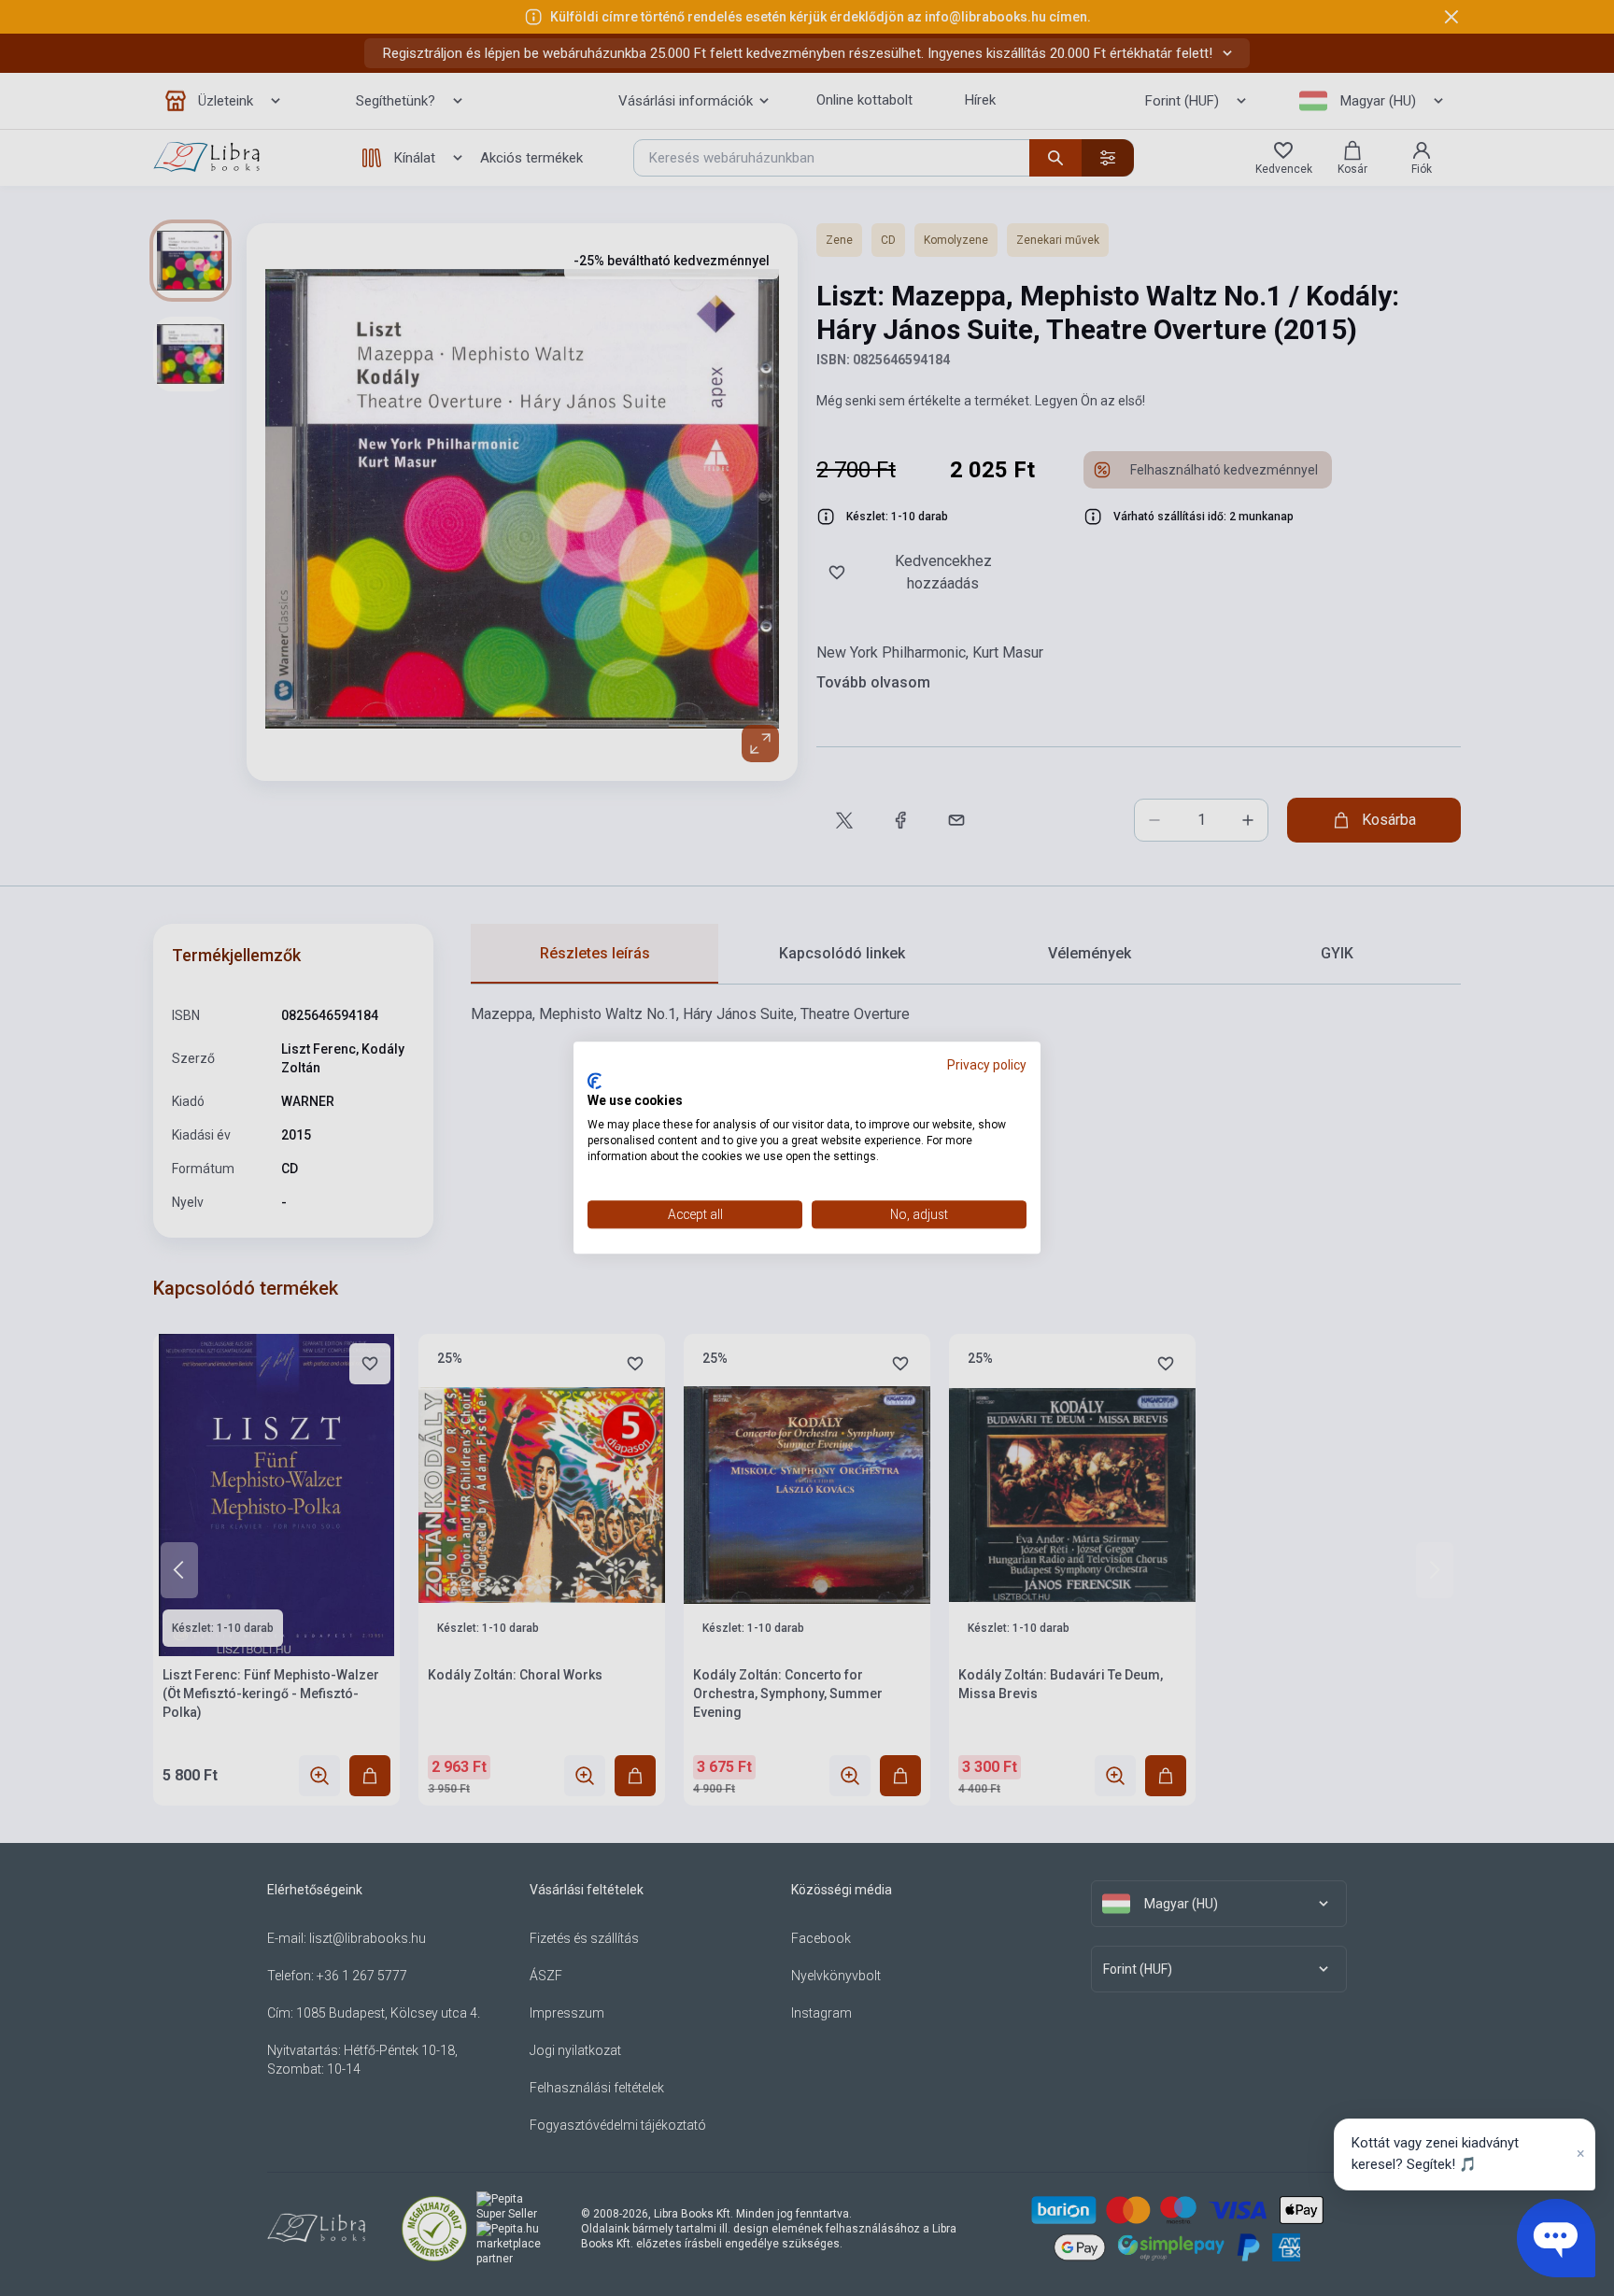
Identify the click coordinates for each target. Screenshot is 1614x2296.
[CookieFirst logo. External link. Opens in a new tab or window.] (595, 1081)
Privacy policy (987, 1065)
